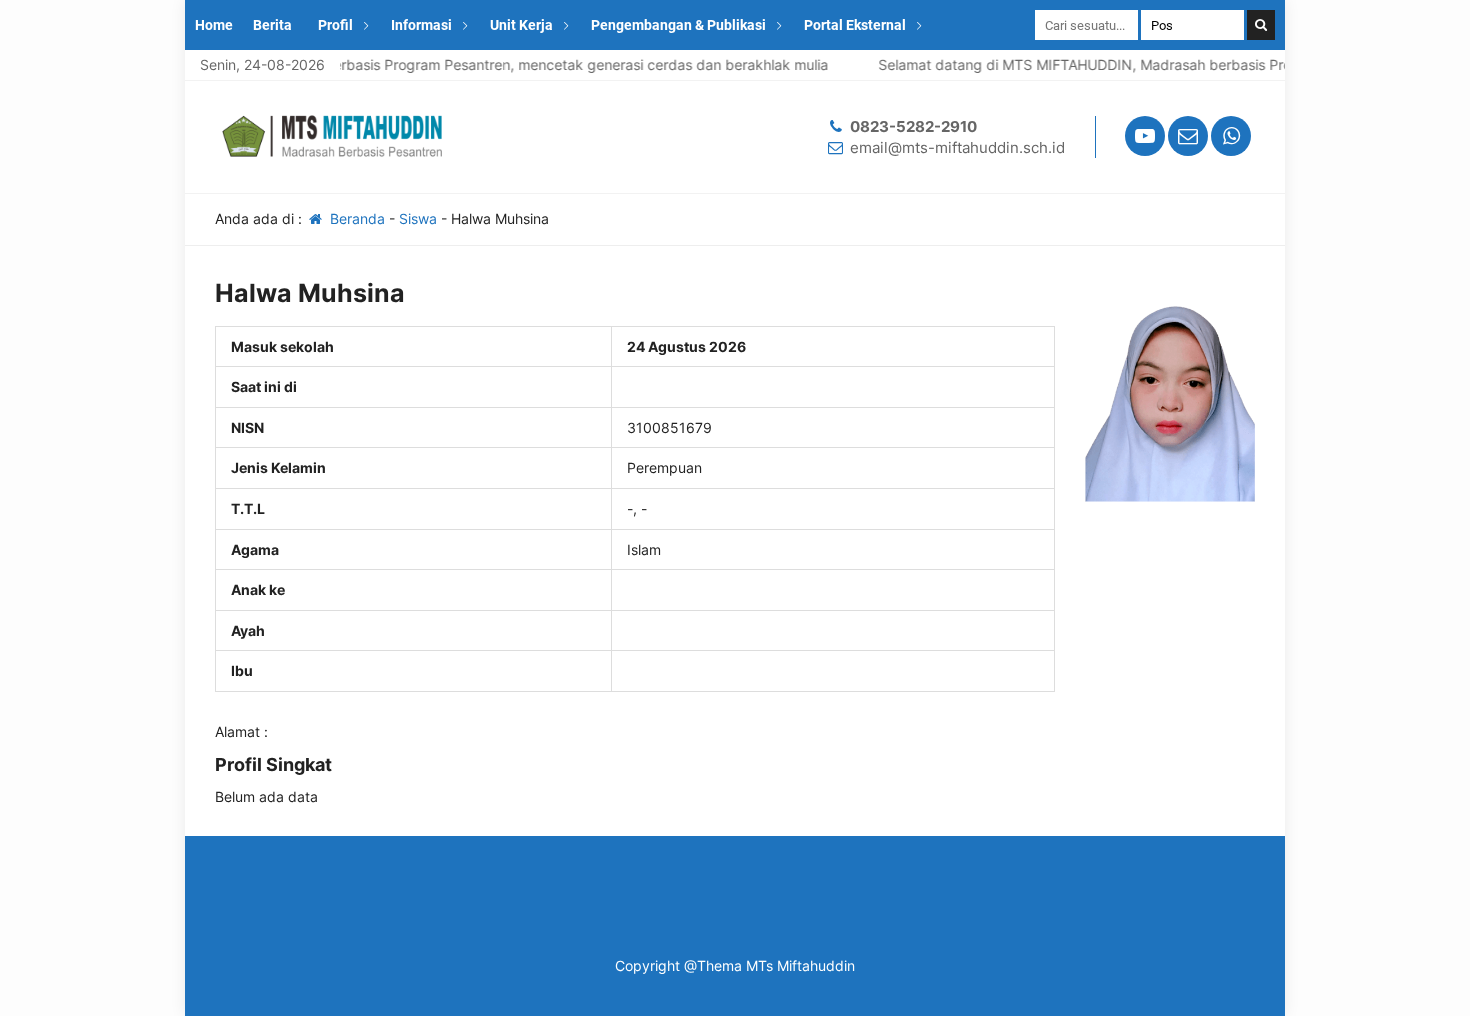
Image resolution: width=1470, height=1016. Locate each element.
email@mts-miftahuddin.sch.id (957, 147)
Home (214, 25)
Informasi (421, 25)
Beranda (355, 218)
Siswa (418, 218)
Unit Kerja (521, 25)
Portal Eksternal (855, 25)
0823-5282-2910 (913, 126)
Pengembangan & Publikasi (678, 25)
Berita (272, 25)
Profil (335, 25)
